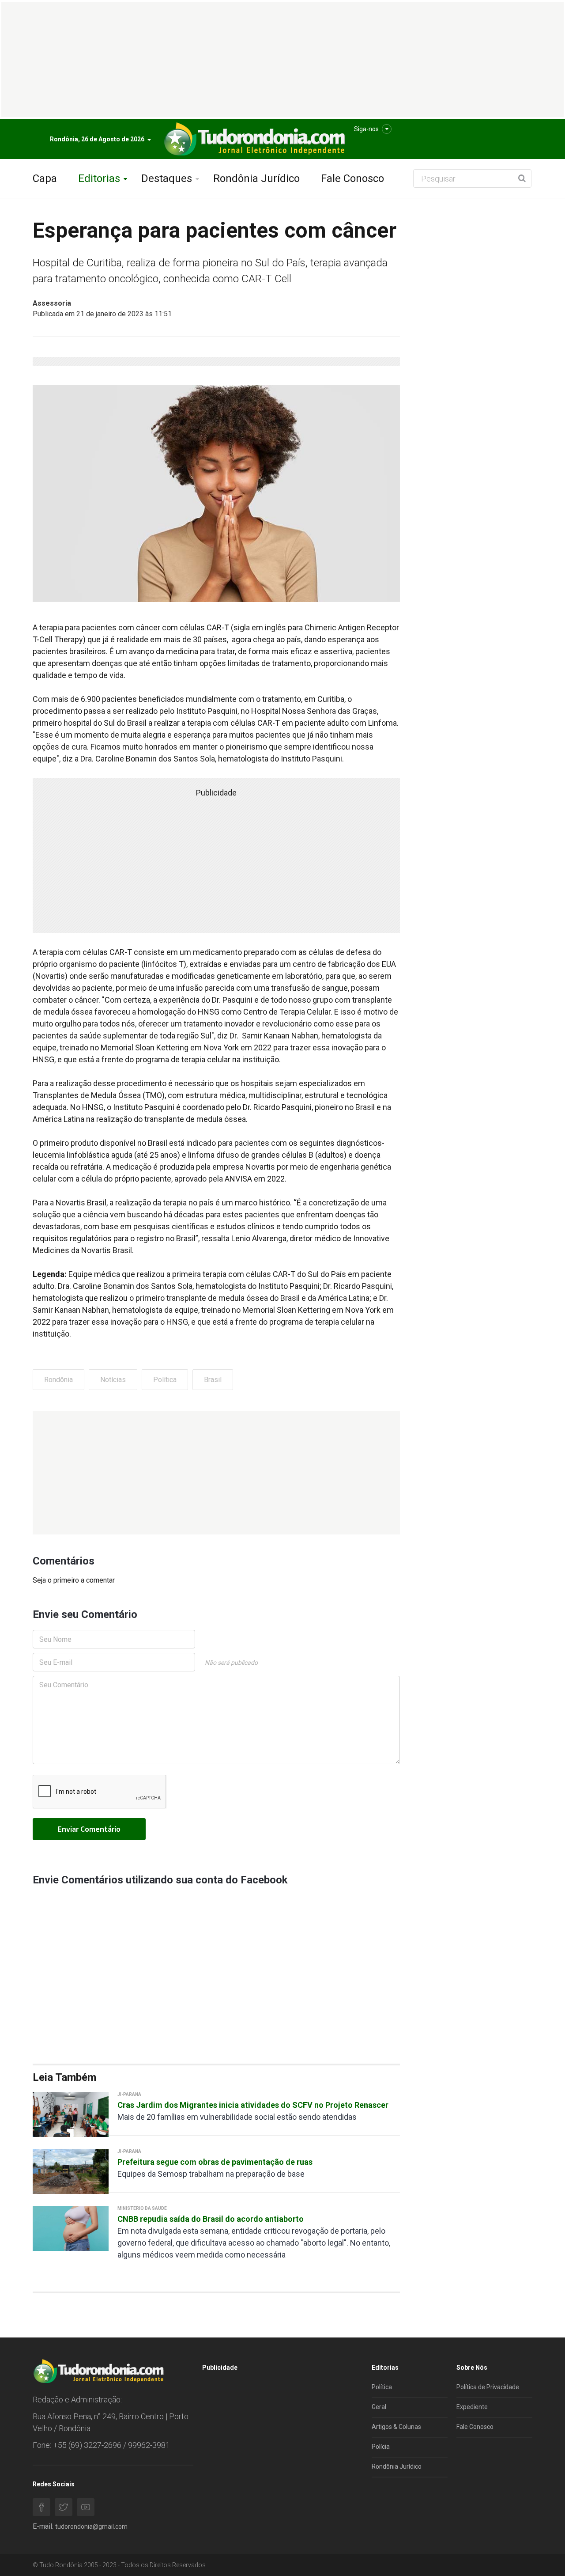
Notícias (113, 1380)
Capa (45, 178)
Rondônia (58, 1380)
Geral (379, 2407)
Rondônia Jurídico (256, 178)
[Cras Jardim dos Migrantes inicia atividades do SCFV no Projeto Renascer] (71, 2114)
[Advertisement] (216, 1473)
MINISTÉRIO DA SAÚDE (142, 2208)
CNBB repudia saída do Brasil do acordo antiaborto (211, 2219)
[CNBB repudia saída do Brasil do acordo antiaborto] (71, 2228)
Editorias (99, 178)
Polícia (381, 2447)
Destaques (167, 178)
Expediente (472, 2407)
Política (165, 1380)
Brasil (213, 1380)
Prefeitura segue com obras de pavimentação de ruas (215, 2162)
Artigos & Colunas (396, 2427)
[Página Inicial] (253, 139)
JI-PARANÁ (129, 2094)
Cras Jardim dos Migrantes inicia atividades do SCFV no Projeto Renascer (253, 2105)
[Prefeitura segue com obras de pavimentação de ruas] (71, 2171)
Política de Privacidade (488, 2387)
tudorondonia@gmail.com (91, 2527)
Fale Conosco (352, 178)
